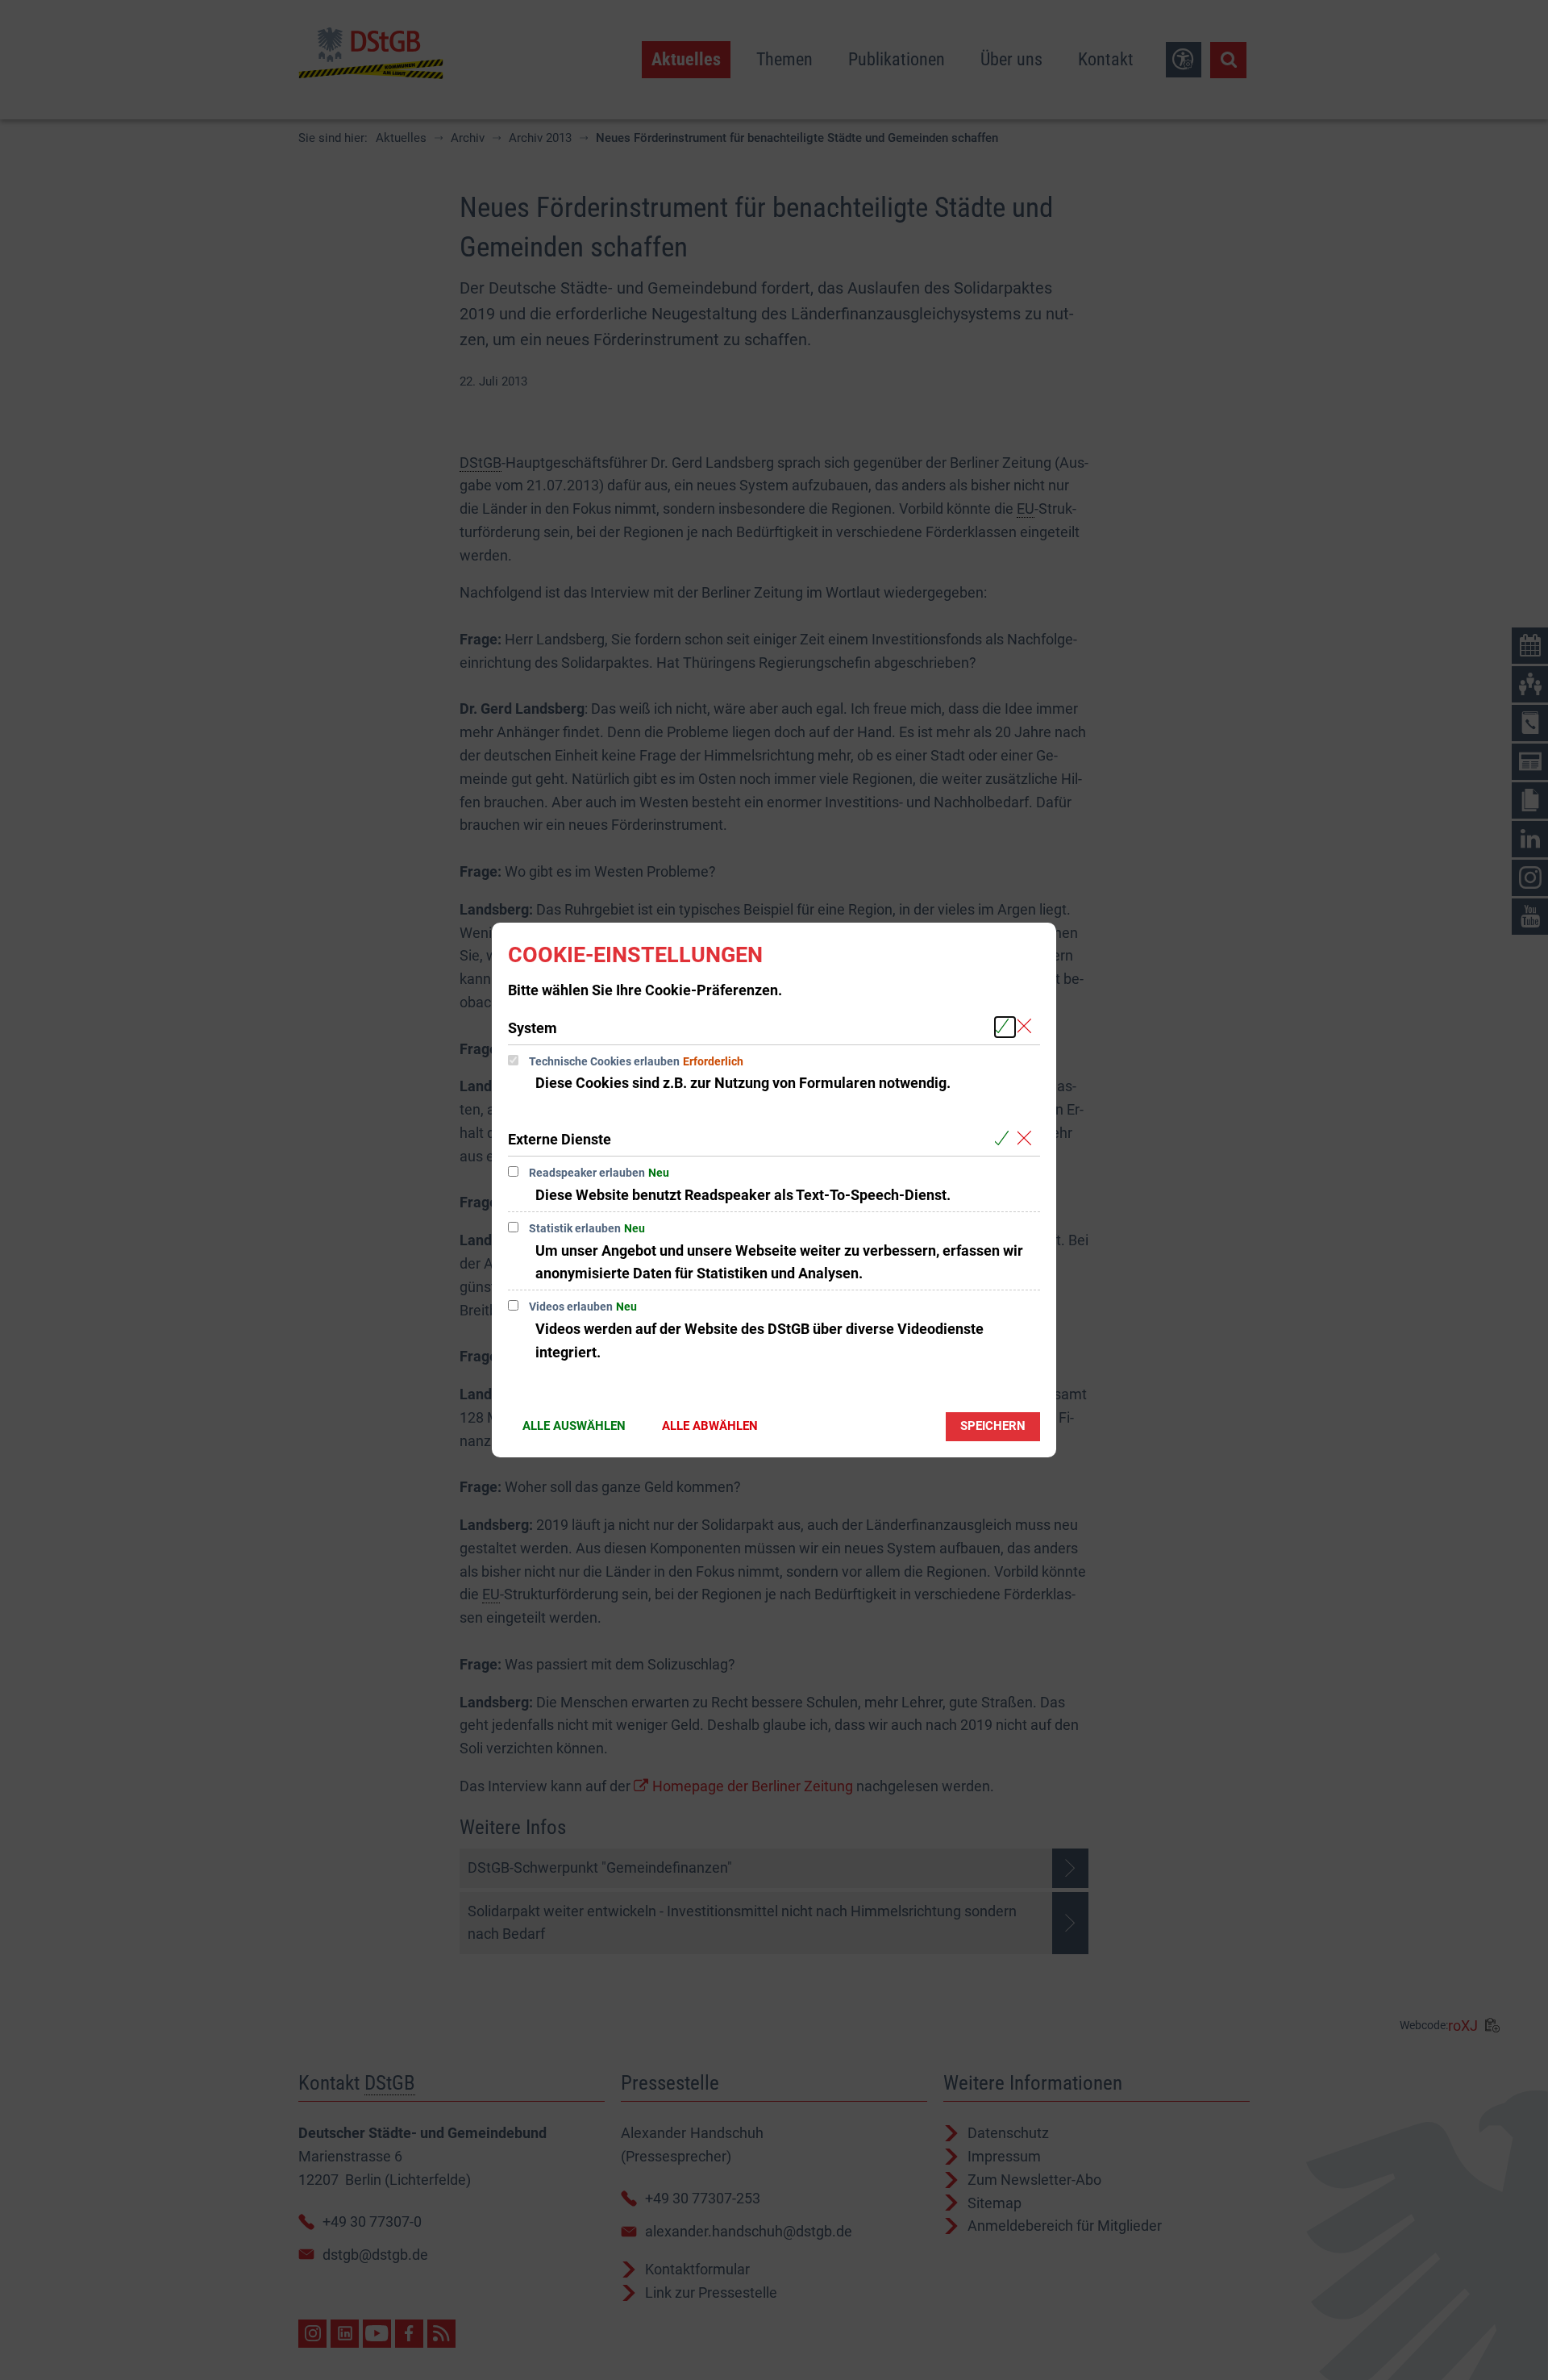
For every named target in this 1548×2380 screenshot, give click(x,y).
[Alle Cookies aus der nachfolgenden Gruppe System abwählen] (1028, 1027)
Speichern (993, 1426)
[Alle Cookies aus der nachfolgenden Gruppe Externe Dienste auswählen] (1005, 1138)
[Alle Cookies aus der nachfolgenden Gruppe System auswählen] (1005, 1027)
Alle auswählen (574, 1426)
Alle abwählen (710, 1426)
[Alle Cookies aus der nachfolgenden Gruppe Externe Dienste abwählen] (1028, 1138)
